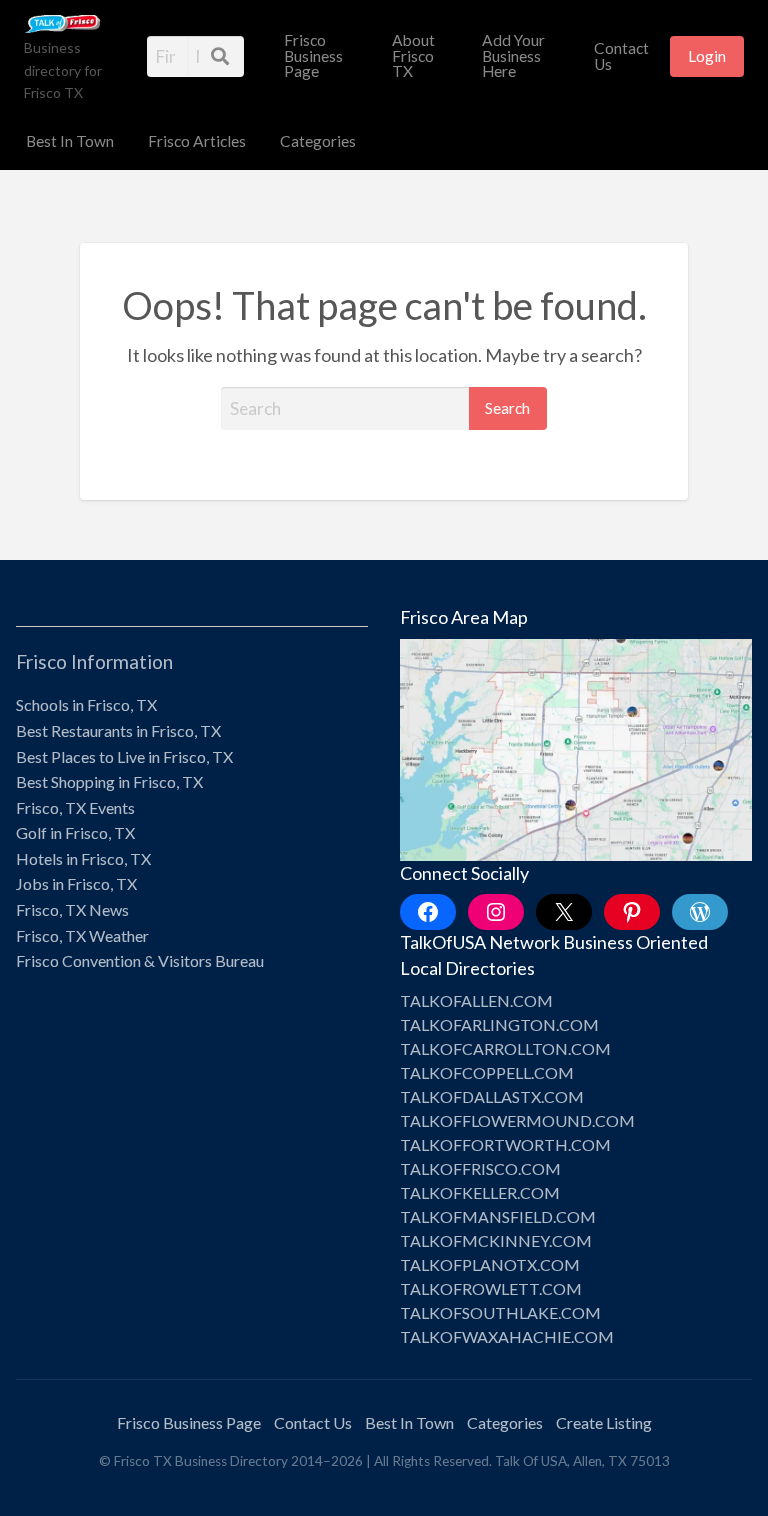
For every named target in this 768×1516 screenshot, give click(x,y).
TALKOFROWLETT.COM (491, 1288)
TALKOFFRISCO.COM (480, 1168)
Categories (318, 141)
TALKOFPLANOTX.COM (490, 1264)
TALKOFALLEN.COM (476, 1000)
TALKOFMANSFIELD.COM (498, 1216)
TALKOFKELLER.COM (480, 1192)
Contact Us (621, 56)
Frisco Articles (197, 141)
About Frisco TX (413, 55)
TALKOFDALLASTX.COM (492, 1096)
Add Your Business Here (513, 55)
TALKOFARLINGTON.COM (499, 1024)
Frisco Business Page (313, 55)
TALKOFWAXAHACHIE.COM (507, 1336)
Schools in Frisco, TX (86, 704)
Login (707, 56)
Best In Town (70, 141)
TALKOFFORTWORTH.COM (505, 1144)
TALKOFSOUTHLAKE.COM (500, 1312)
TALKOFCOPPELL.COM (487, 1072)
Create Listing (604, 1422)
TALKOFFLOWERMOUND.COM (517, 1120)
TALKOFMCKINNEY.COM (496, 1240)
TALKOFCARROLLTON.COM (505, 1048)
